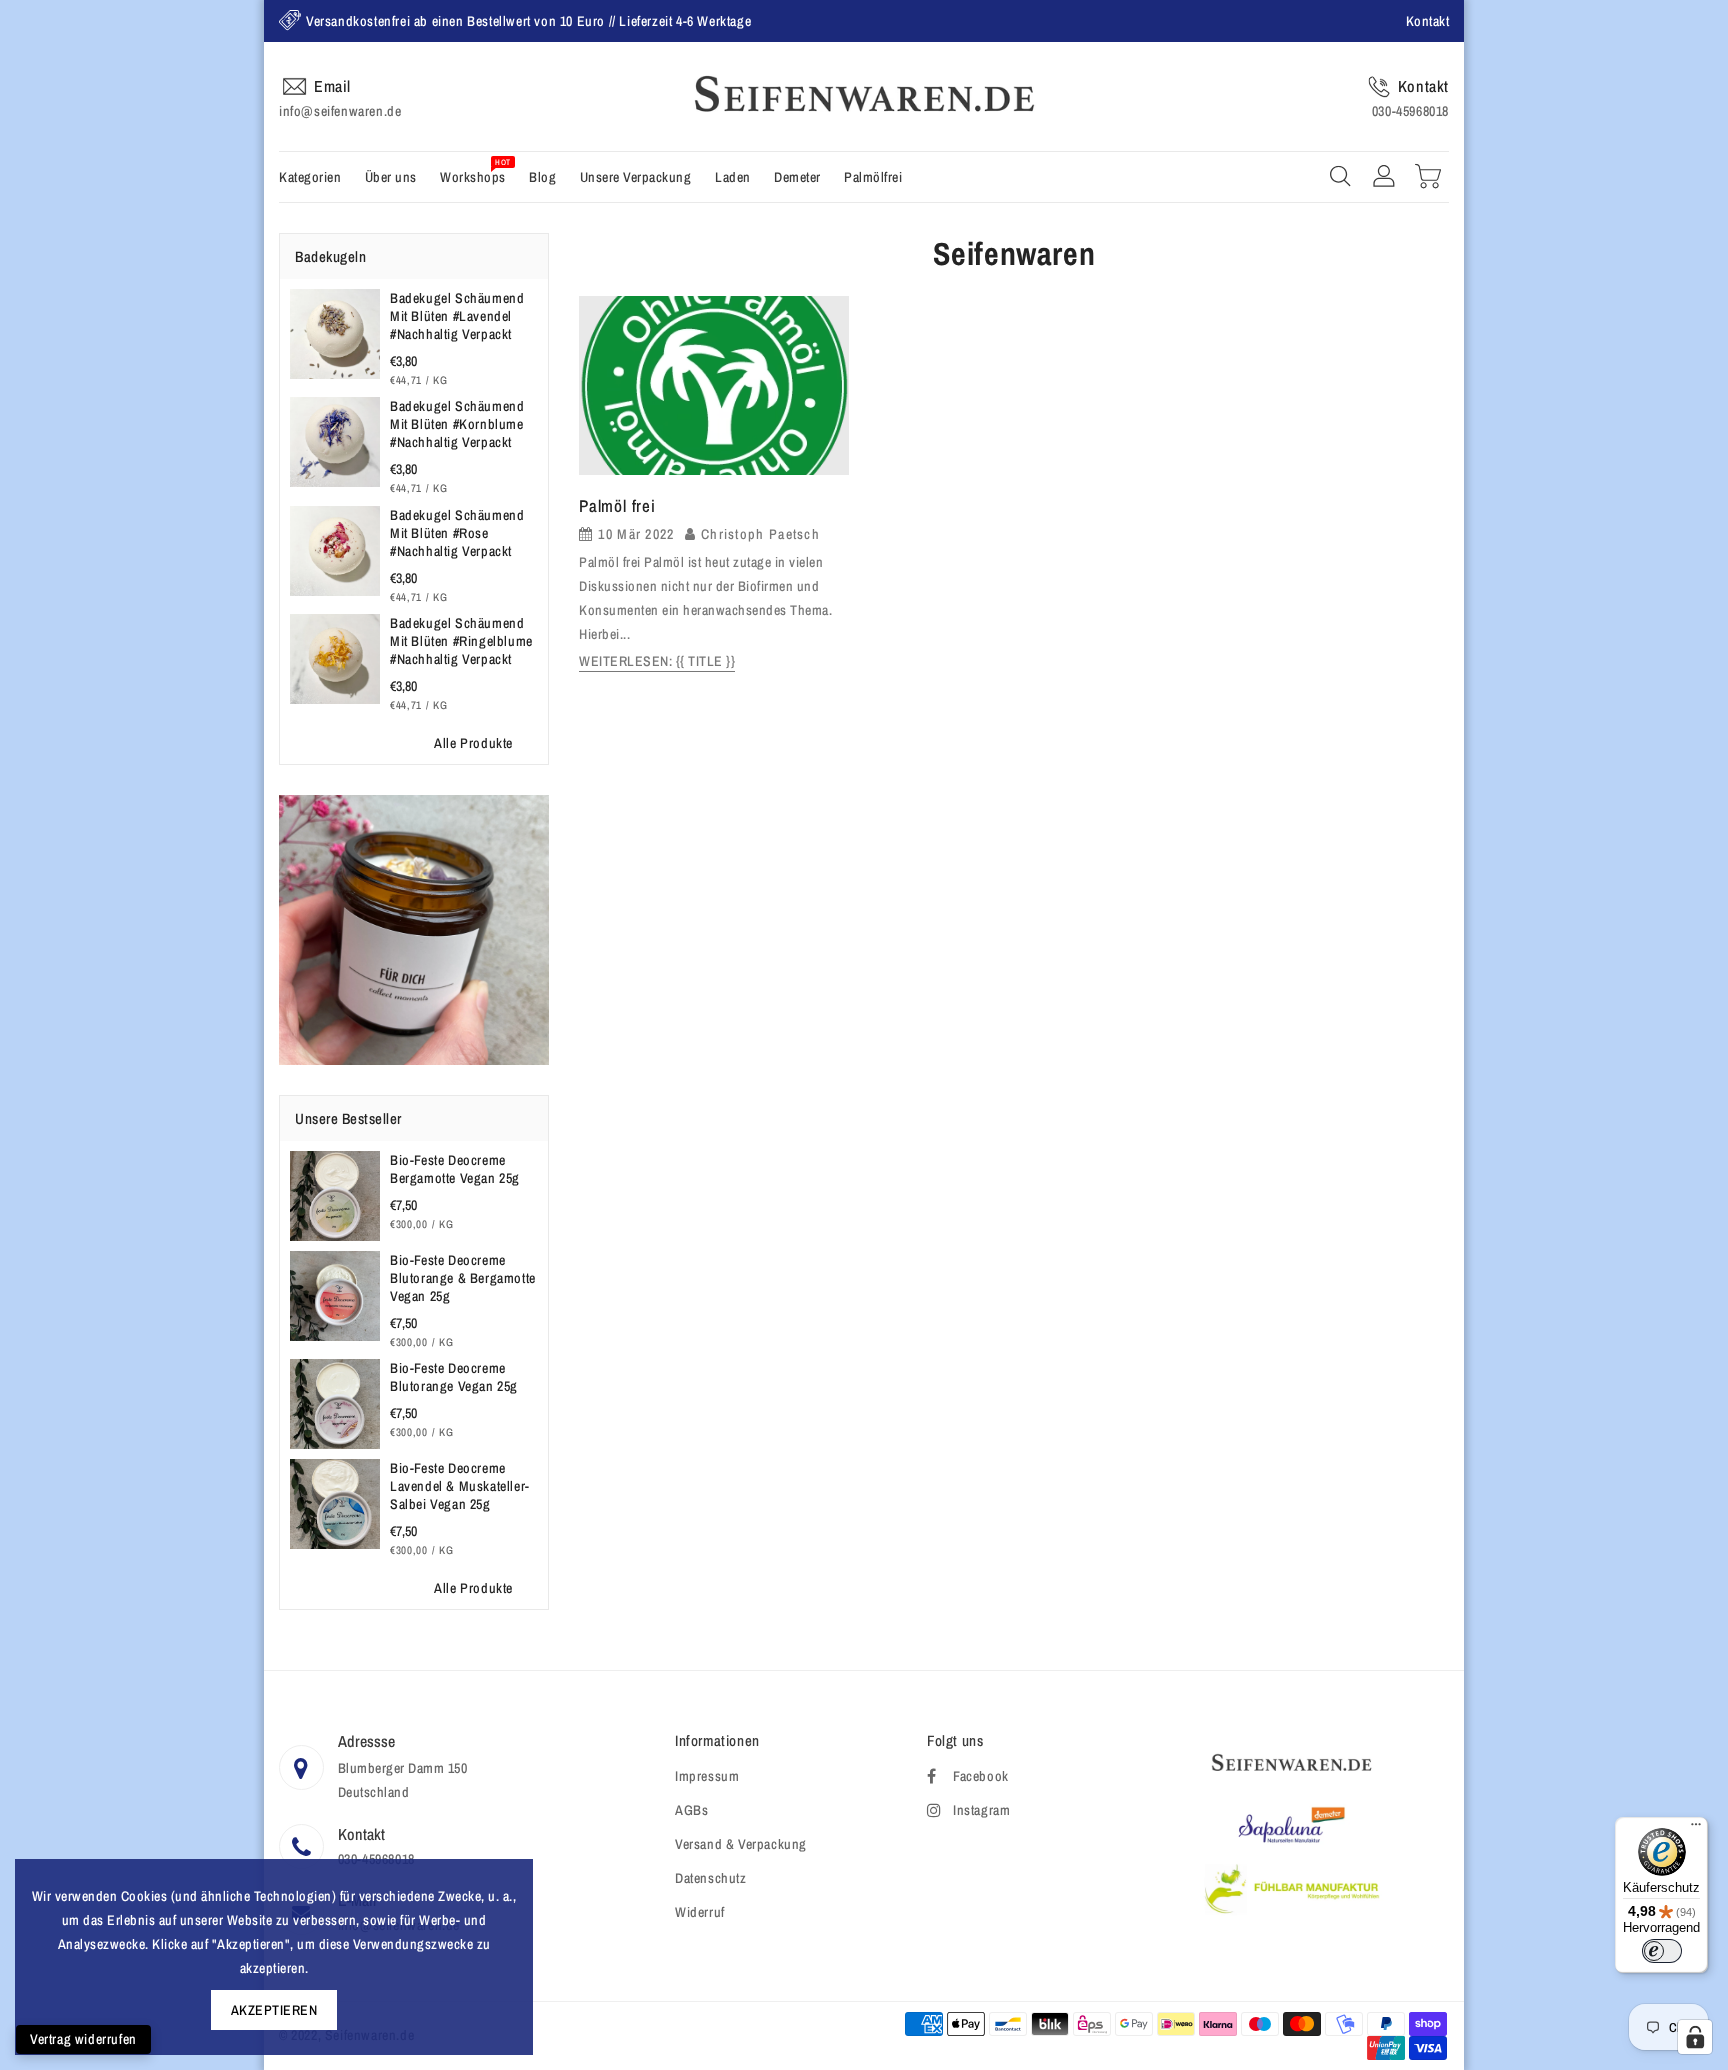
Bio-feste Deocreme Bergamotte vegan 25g (455, 1169)
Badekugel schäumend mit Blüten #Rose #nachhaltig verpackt (457, 533)
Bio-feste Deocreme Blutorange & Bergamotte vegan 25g (463, 1278)
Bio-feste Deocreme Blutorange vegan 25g (454, 1377)
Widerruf (700, 1912)
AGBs (691, 1810)
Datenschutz (711, 1878)
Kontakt (1428, 21)
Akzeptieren (274, 2010)
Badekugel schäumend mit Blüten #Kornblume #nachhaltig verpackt (457, 424)
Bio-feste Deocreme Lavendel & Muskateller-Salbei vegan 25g (460, 1486)
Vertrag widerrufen (83, 2039)
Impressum (707, 1776)
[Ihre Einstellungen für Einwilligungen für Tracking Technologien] (1695, 2037)
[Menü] (1696, 1829)
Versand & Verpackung (741, 1844)
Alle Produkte (473, 743)
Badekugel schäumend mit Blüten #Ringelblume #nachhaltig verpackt (461, 641)
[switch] (1662, 1951)
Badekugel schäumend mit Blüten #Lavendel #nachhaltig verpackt (457, 316)
